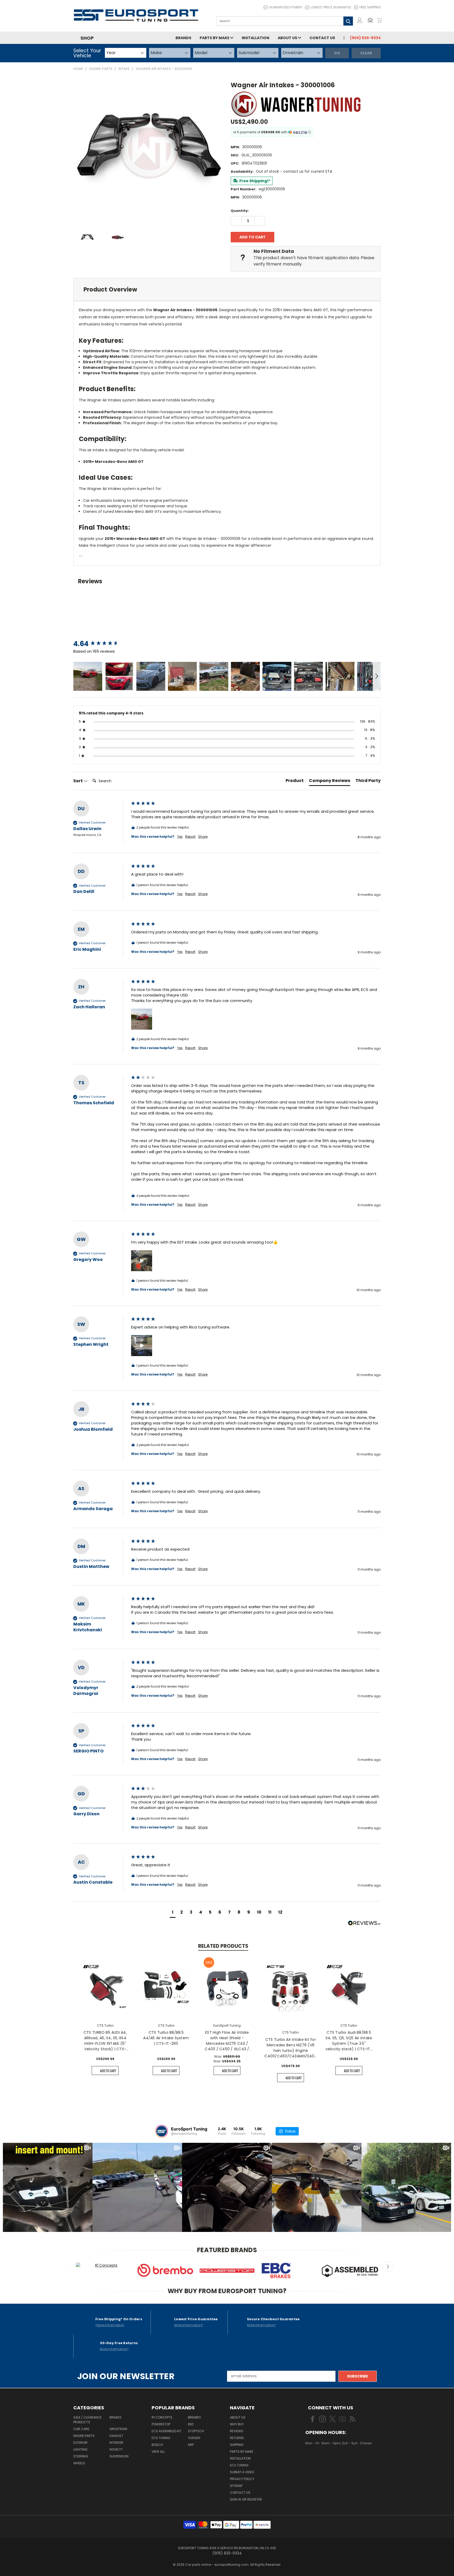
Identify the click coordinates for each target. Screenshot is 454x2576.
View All (158, 2452)
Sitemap (236, 2486)
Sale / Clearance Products (87, 2420)
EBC (191, 2424)
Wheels (79, 2463)
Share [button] (203, 837)
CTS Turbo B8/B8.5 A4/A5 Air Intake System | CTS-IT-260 (166, 2038)
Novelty (116, 2449)
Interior (116, 2443)
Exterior (80, 2443)
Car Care (81, 2429)
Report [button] (190, 837)
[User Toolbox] (360, 20)
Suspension (119, 2456)
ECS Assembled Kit (167, 2431)
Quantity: (240, 211)
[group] (101, 644)
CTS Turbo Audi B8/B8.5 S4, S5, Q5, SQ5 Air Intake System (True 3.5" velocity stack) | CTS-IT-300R (349, 2041)
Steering (81, 2456)
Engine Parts (84, 2436)
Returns (237, 2438)
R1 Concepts (162, 2417)
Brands (183, 38)
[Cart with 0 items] (379, 20)
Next (388, 2267)
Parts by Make (215, 38)
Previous (66, 2267)
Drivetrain (118, 2429)
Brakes (115, 2417)
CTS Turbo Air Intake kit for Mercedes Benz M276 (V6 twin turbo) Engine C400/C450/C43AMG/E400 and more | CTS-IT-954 (290, 2048)
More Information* (189, 2325)
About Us (288, 38)
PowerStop (161, 2424)
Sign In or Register (246, 2499)
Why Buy (237, 2424)
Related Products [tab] (223, 1946)
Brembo (194, 2417)
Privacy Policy (242, 2479)
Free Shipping (370, 7)
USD (323, 2459)
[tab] (227, 290)
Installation (256, 38)
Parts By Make (242, 2452)
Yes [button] (180, 837)
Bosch (157, 2445)
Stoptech (196, 2431)
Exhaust (116, 2436)
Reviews (237, 2431)
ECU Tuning (239, 2465)
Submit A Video (242, 2472)
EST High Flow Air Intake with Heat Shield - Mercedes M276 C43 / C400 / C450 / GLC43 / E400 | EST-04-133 (227, 2041)
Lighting (80, 2449)
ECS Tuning (161, 2438)
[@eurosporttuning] (162, 2131)
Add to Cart (108, 2071)
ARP (191, 2445)
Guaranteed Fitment (286, 7)
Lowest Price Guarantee (331, 7)
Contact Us (322, 38)
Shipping (237, 2445)
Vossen (194, 2438)
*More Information (110, 2325)
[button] (372, 20)
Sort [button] (78, 781)
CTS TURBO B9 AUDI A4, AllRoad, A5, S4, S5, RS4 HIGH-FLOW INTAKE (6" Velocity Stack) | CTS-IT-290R (105, 2041)
